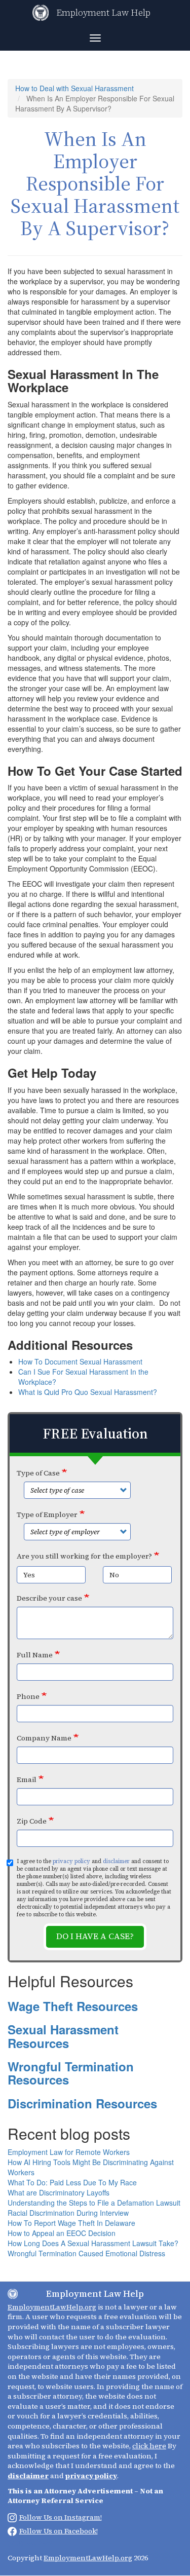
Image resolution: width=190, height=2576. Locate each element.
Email (27, 1779)
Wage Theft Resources (73, 2006)
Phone (28, 1696)
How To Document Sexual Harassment (81, 1361)
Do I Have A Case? (95, 1936)
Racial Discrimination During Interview (68, 2213)
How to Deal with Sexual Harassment (74, 88)
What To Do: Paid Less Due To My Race (72, 2182)
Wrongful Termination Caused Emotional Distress (86, 2253)
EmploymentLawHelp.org (52, 2307)
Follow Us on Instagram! (61, 2517)
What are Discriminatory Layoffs (59, 2192)
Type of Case (38, 1473)
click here (149, 2446)
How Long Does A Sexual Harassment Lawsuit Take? (93, 2243)
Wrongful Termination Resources (71, 2073)
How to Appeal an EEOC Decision (62, 2233)
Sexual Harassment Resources (63, 2036)
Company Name (44, 1738)
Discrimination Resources (82, 2103)
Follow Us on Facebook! (59, 2531)
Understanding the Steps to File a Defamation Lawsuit (94, 2203)
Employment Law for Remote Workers (69, 2152)
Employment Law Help (103, 12)
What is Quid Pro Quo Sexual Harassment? (88, 1392)
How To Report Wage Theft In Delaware (71, 2223)
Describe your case (49, 1598)
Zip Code (32, 1821)
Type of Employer (47, 1514)
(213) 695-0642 (30, 2543)
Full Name (35, 1655)
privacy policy (71, 1861)
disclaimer (116, 1861)
